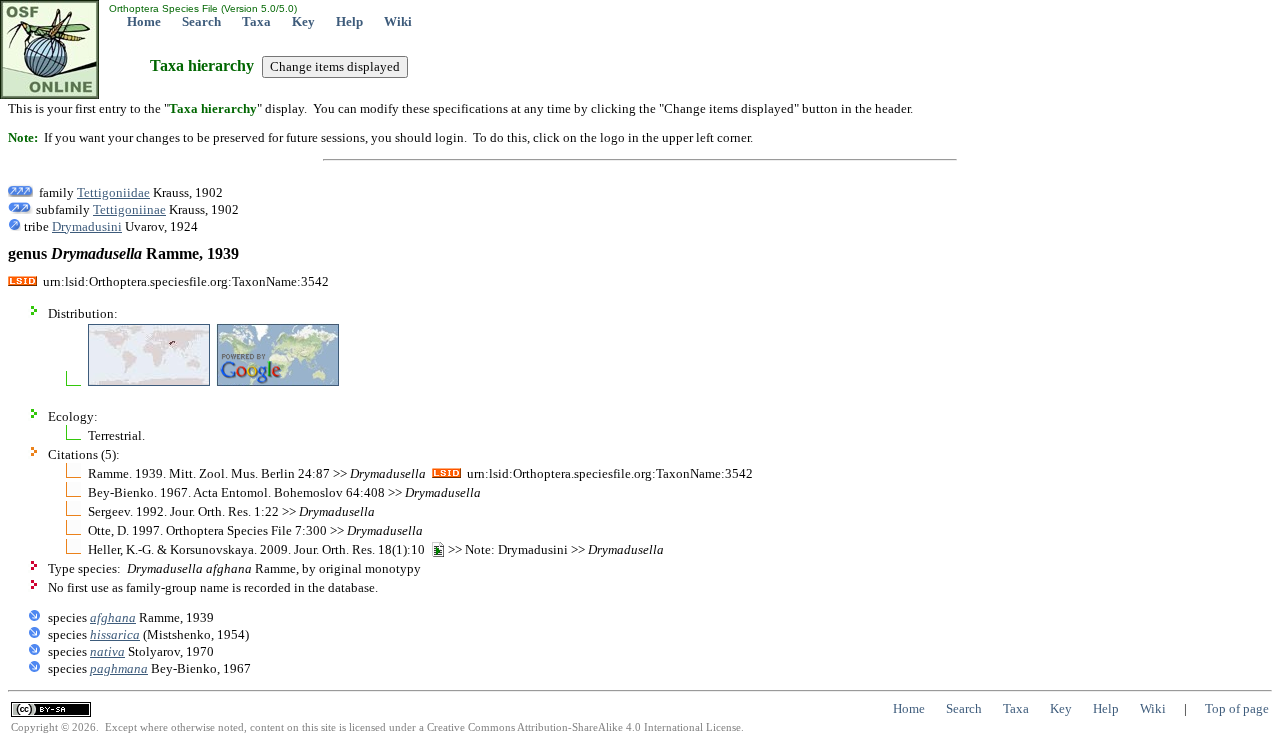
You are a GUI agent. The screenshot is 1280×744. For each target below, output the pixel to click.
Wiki (398, 21)
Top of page (1237, 708)
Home (144, 21)
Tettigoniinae (129, 209)
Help (349, 21)
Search (201, 21)
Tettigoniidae (113, 192)
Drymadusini (87, 226)
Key (303, 21)
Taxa (256, 21)
